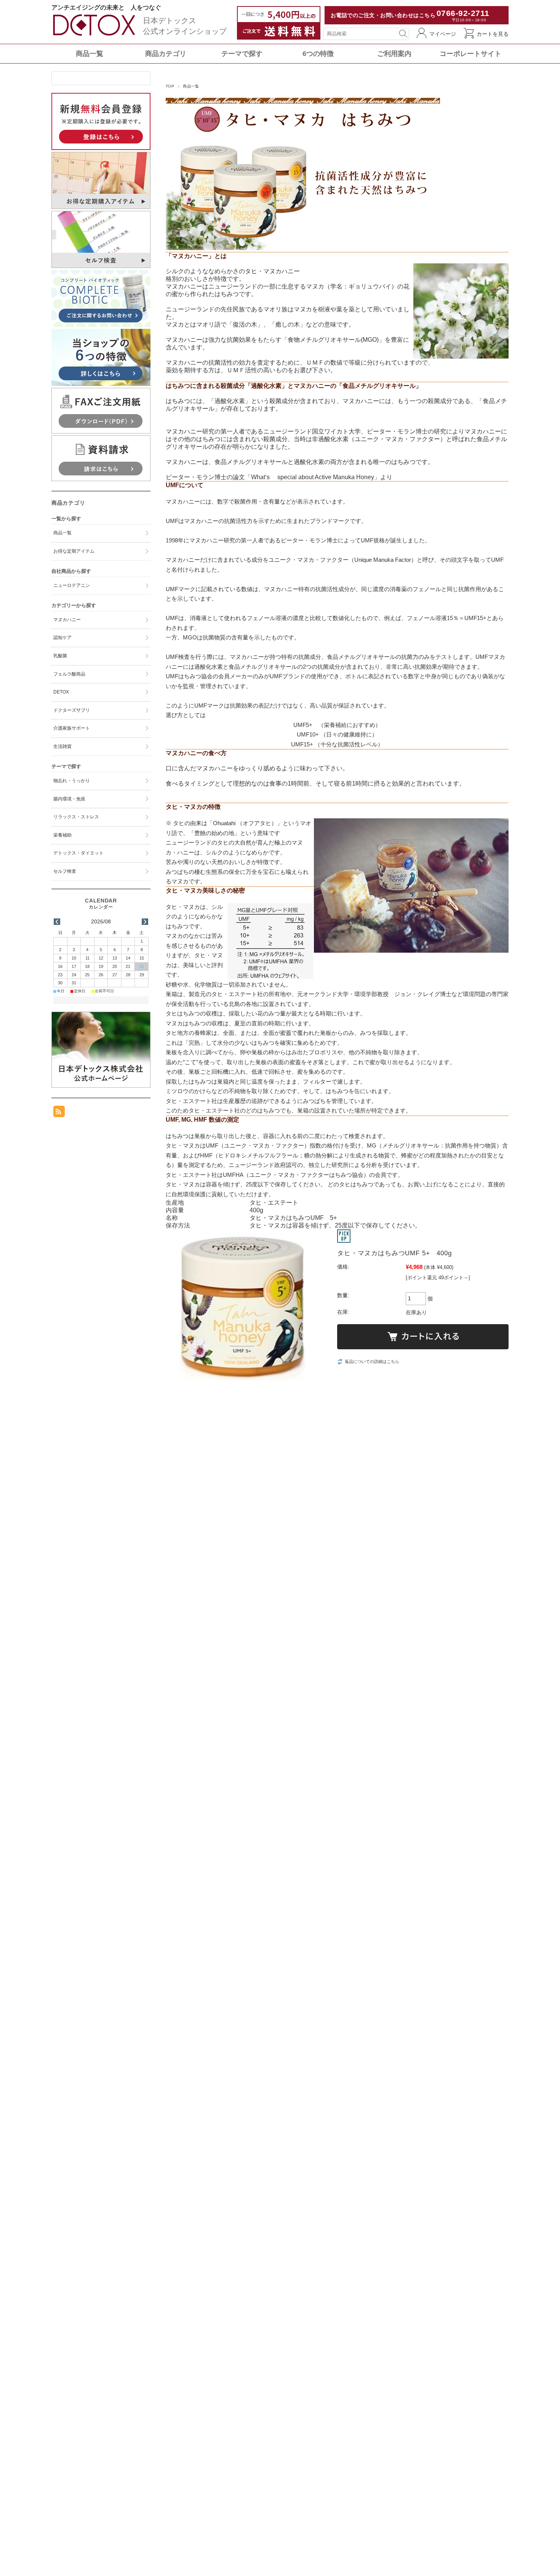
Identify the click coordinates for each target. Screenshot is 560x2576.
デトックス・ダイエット (78, 853)
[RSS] (59, 1113)
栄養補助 (62, 835)
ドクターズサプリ (72, 710)
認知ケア (62, 638)
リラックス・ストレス (76, 817)
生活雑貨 (62, 746)
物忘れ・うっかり (72, 781)
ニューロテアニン (72, 585)
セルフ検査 (65, 871)
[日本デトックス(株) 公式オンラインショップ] (95, 36)
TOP (170, 86)
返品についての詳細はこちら (372, 1361)
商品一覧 (90, 54)
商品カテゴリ (166, 54)
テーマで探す (242, 54)
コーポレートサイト (470, 54)
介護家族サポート (72, 728)
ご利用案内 (394, 54)
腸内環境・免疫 (69, 799)
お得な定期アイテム (74, 551)
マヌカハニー (67, 620)
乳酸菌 (60, 656)
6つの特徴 (318, 54)
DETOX (61, 692)
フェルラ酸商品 (69, 674)
